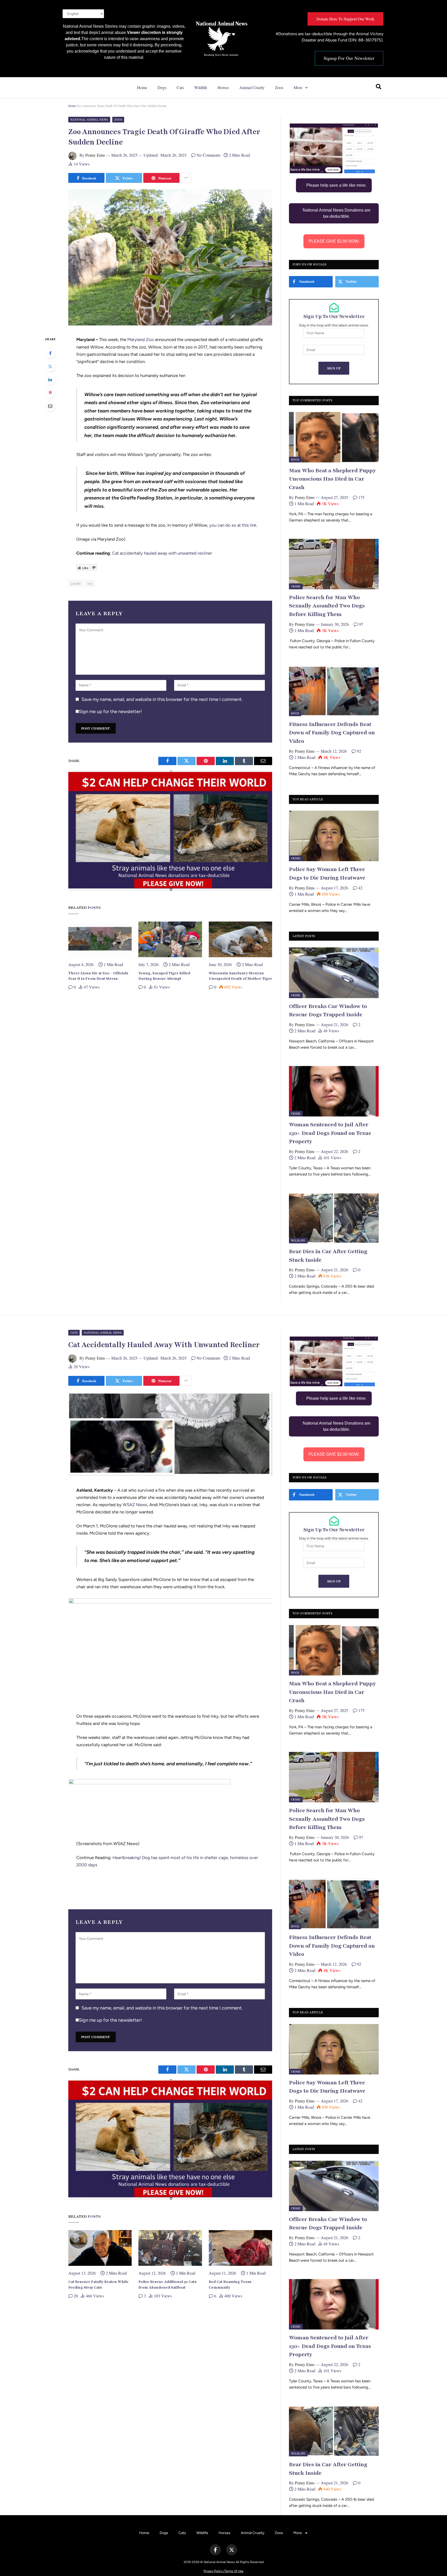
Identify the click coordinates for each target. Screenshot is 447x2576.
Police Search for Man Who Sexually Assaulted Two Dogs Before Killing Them (327, 606)
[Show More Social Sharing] (186, 178)
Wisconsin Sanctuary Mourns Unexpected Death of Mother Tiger (240, 976)
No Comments (208, 155)
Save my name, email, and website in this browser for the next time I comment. (162, 699)
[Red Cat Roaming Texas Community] (240, 2248)
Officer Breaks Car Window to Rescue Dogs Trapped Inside (328, 1011)
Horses (223, 87)
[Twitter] (50, 366)
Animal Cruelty (252, 87)
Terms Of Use (234, 2571)
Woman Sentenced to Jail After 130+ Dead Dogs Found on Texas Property (330, 1133)
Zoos (279, 87)
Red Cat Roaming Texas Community (230, 2285)
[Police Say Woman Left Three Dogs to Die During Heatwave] (334, 836)
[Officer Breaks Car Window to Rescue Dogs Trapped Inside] (334, 973)
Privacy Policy (213, 2571)
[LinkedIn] (50, 380)
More (298, 87)
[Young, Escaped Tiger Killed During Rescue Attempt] (170, 939)
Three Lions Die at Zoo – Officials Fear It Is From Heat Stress (98, 976)
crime (296, 586)
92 (359, 751)
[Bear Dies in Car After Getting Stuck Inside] (334, 1218)
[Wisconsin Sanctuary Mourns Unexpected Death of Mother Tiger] (240, 939)
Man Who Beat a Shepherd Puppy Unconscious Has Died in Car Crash (332, 479)
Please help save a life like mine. (336, 185)
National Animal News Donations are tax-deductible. (337, 213)
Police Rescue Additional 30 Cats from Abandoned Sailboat (167, 2285)
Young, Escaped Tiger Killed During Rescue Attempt (164, 976)
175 (361, 497)
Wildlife (201, 87)
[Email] (50, 406)
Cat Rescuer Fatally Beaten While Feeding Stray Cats (98, 2285)
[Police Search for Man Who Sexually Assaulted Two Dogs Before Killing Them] (334, 564)
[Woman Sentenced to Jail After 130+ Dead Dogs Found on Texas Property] (334, 1091)
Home (142, 87)
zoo (90, 583)
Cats (180, 87)
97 (361, 624)
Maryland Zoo (140, 339)
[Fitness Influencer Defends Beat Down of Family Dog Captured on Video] (334, 691)
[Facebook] (50, 353)
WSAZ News (135, 1505)
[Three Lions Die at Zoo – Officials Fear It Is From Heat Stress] (100, 939)
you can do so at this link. (233, 525)
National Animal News (89, 119)
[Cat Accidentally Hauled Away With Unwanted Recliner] (170, 1475)
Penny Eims (95, 155)
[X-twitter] (232, 2550)
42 (360, 888)
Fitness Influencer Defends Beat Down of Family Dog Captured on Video (332, 733)
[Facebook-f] (215, 2550)
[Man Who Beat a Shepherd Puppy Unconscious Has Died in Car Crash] (334, 437)
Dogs (162, 87)
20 (76, 2296)
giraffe (76, 583)
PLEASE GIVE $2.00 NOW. (334, 241)
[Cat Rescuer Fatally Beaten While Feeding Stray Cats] (100, 2248)
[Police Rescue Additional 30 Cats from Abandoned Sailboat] (170, 2248)
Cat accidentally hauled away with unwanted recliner (162, 553)
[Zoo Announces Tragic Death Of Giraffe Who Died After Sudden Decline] (170, 324)
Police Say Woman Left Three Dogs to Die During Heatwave (327, 874)
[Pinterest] (50, 393)
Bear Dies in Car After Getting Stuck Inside (328, 1256)
